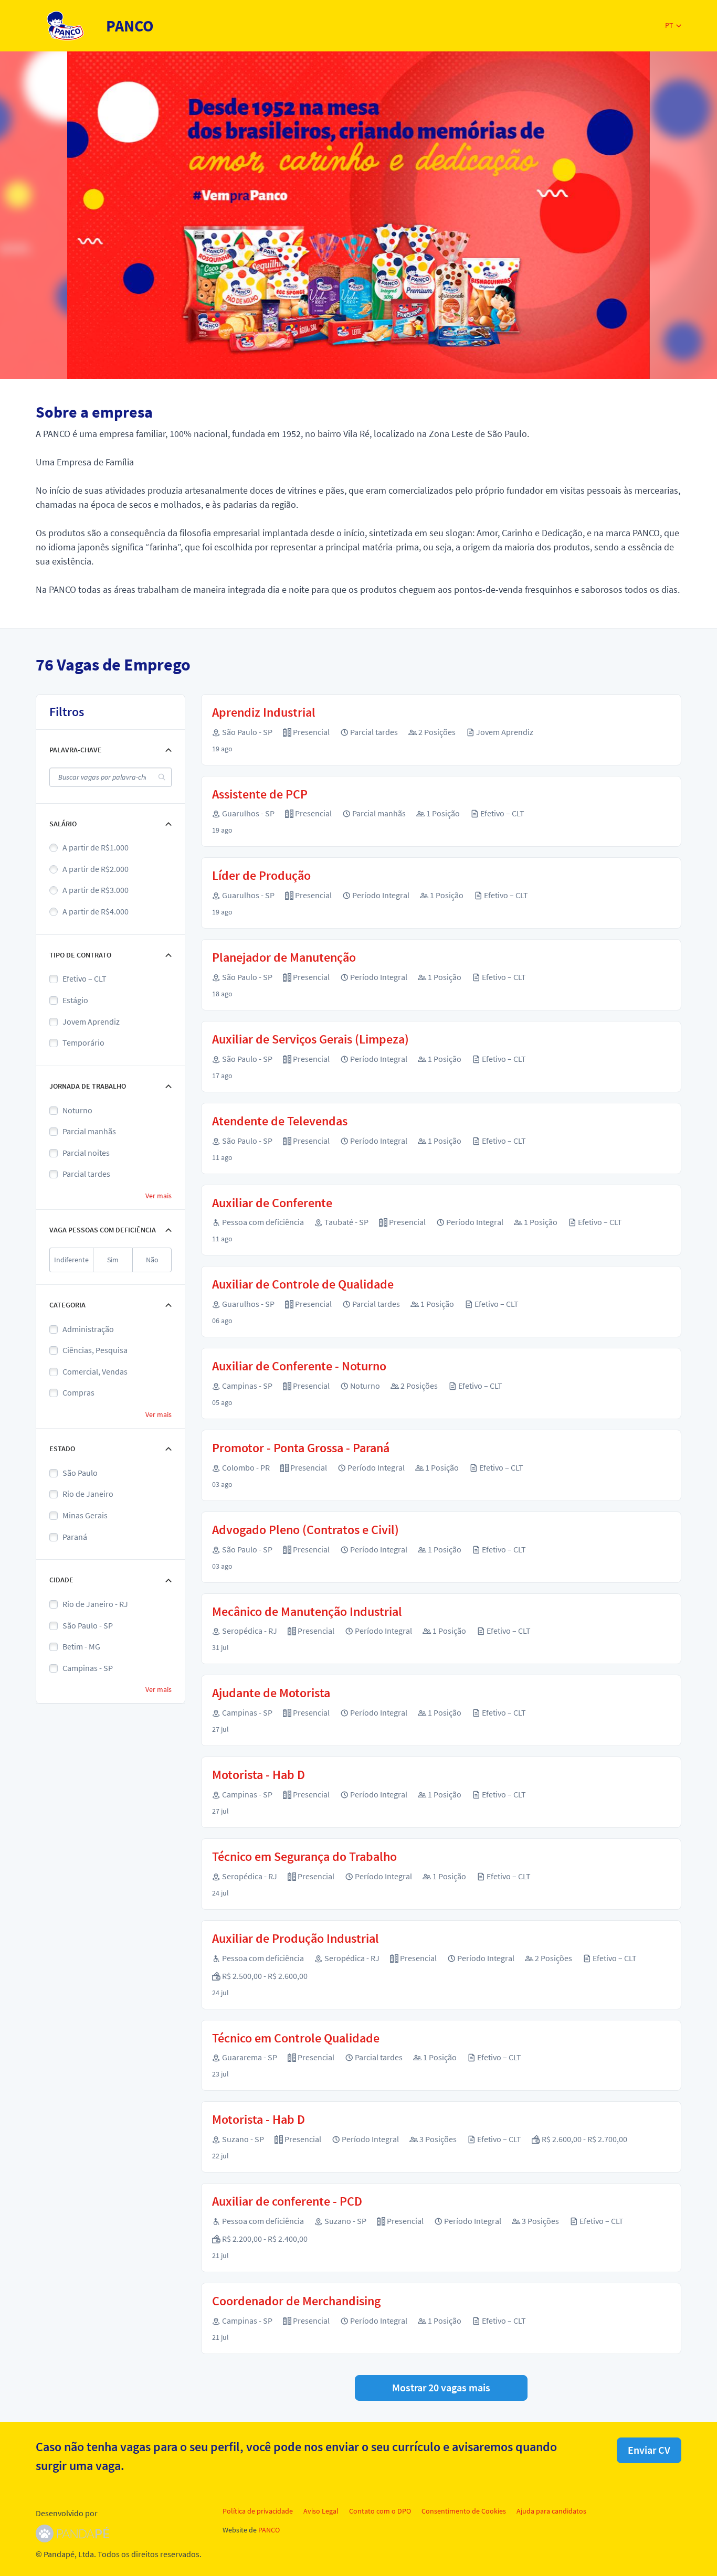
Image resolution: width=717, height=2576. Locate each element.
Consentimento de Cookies (464, 2511)
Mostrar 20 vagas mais (441, 2387)
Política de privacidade (258, 2511)
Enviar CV (649, 2450)
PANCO (269, 2530)
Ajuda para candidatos (551, 2511)
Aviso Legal (321, 2511)
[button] (673, 25)
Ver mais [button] (159, 1196)
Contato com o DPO (380, 2511)
